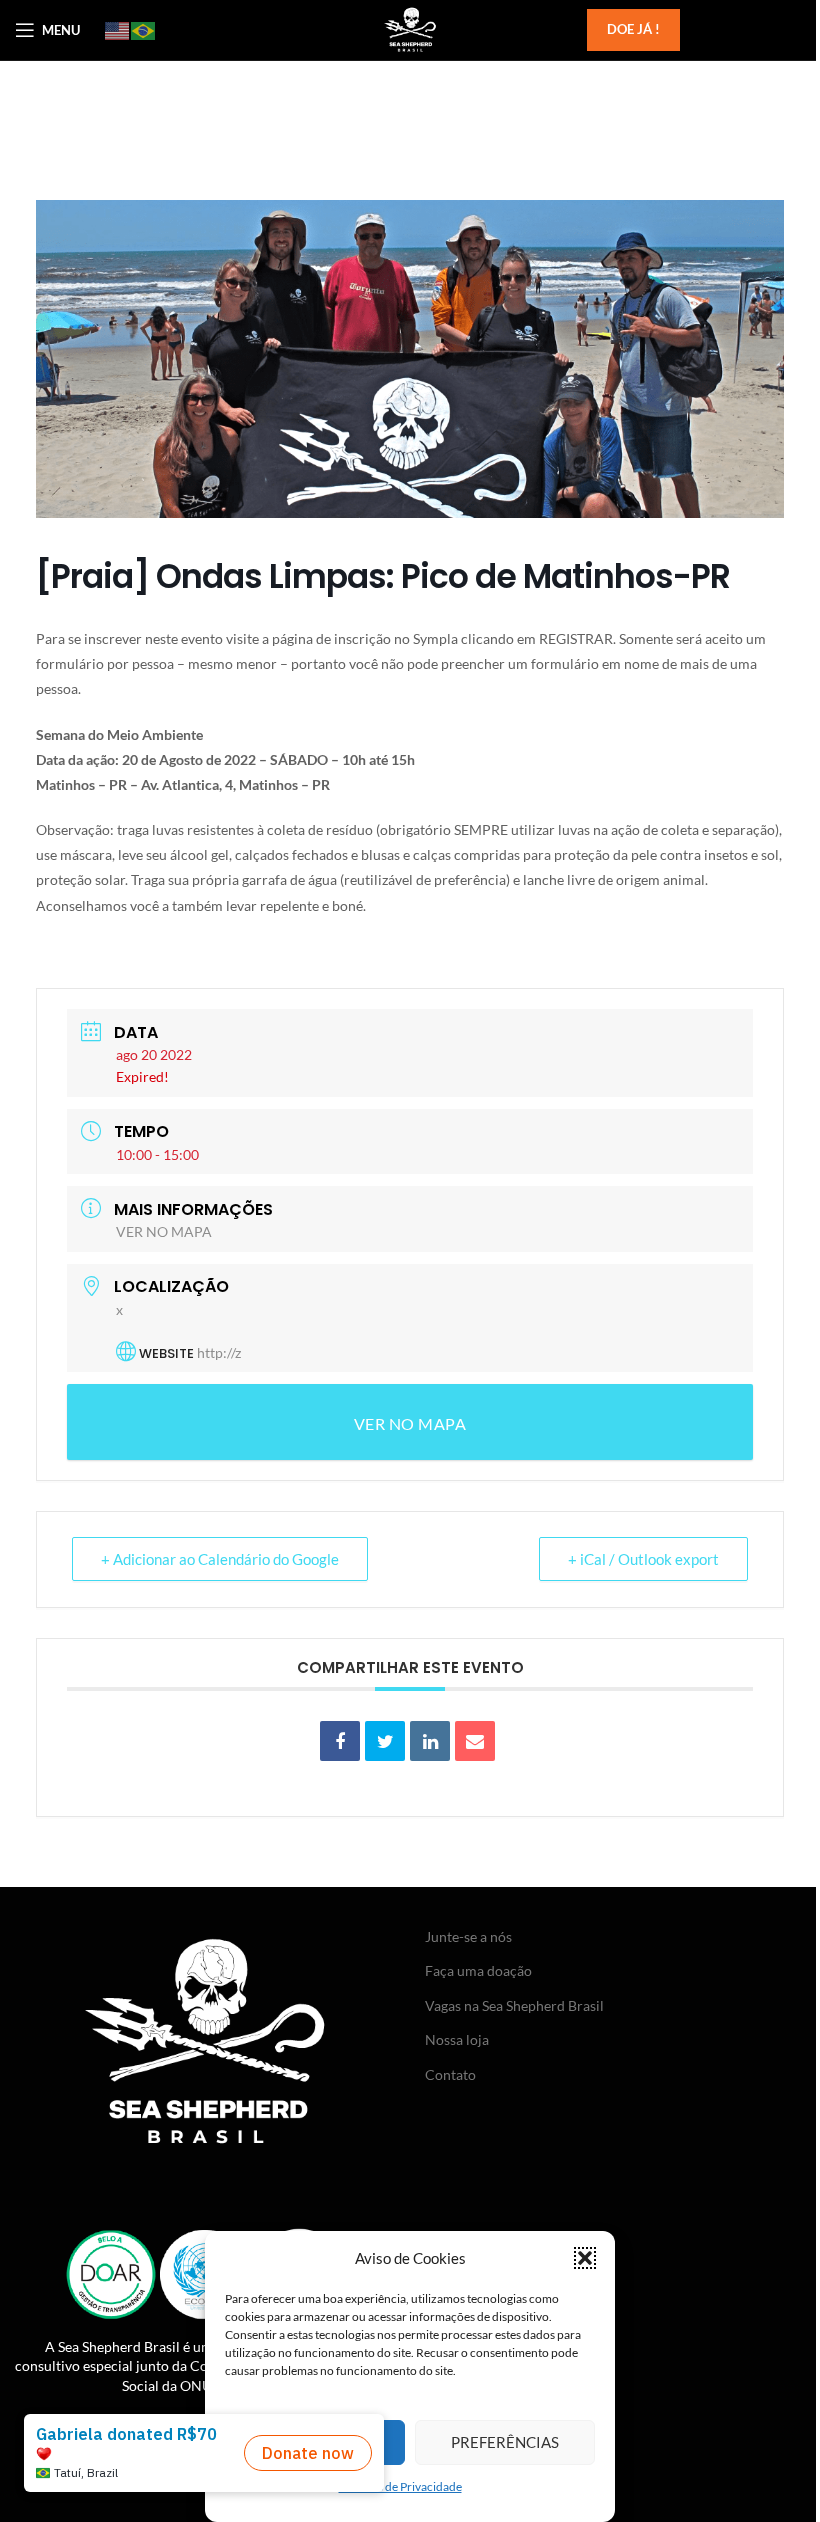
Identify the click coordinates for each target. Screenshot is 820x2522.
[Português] (144, 30)
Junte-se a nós (468, 1936)
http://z (219, 1352)
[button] (585, 2258)
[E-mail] (475, 1741)
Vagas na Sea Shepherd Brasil (514, 2005)
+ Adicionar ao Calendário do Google (220, 1559)
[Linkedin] (430, 1741)
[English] (118, 30)
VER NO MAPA (164, 1231)
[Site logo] (410, 28)
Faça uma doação (478, 1970)
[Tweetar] (385, 1741)
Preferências (505, 2442)
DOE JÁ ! (633, 29)
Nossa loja (457, 2039)
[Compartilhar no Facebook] (340, 1741)
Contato (450, 2074)
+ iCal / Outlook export (643, 1559)
